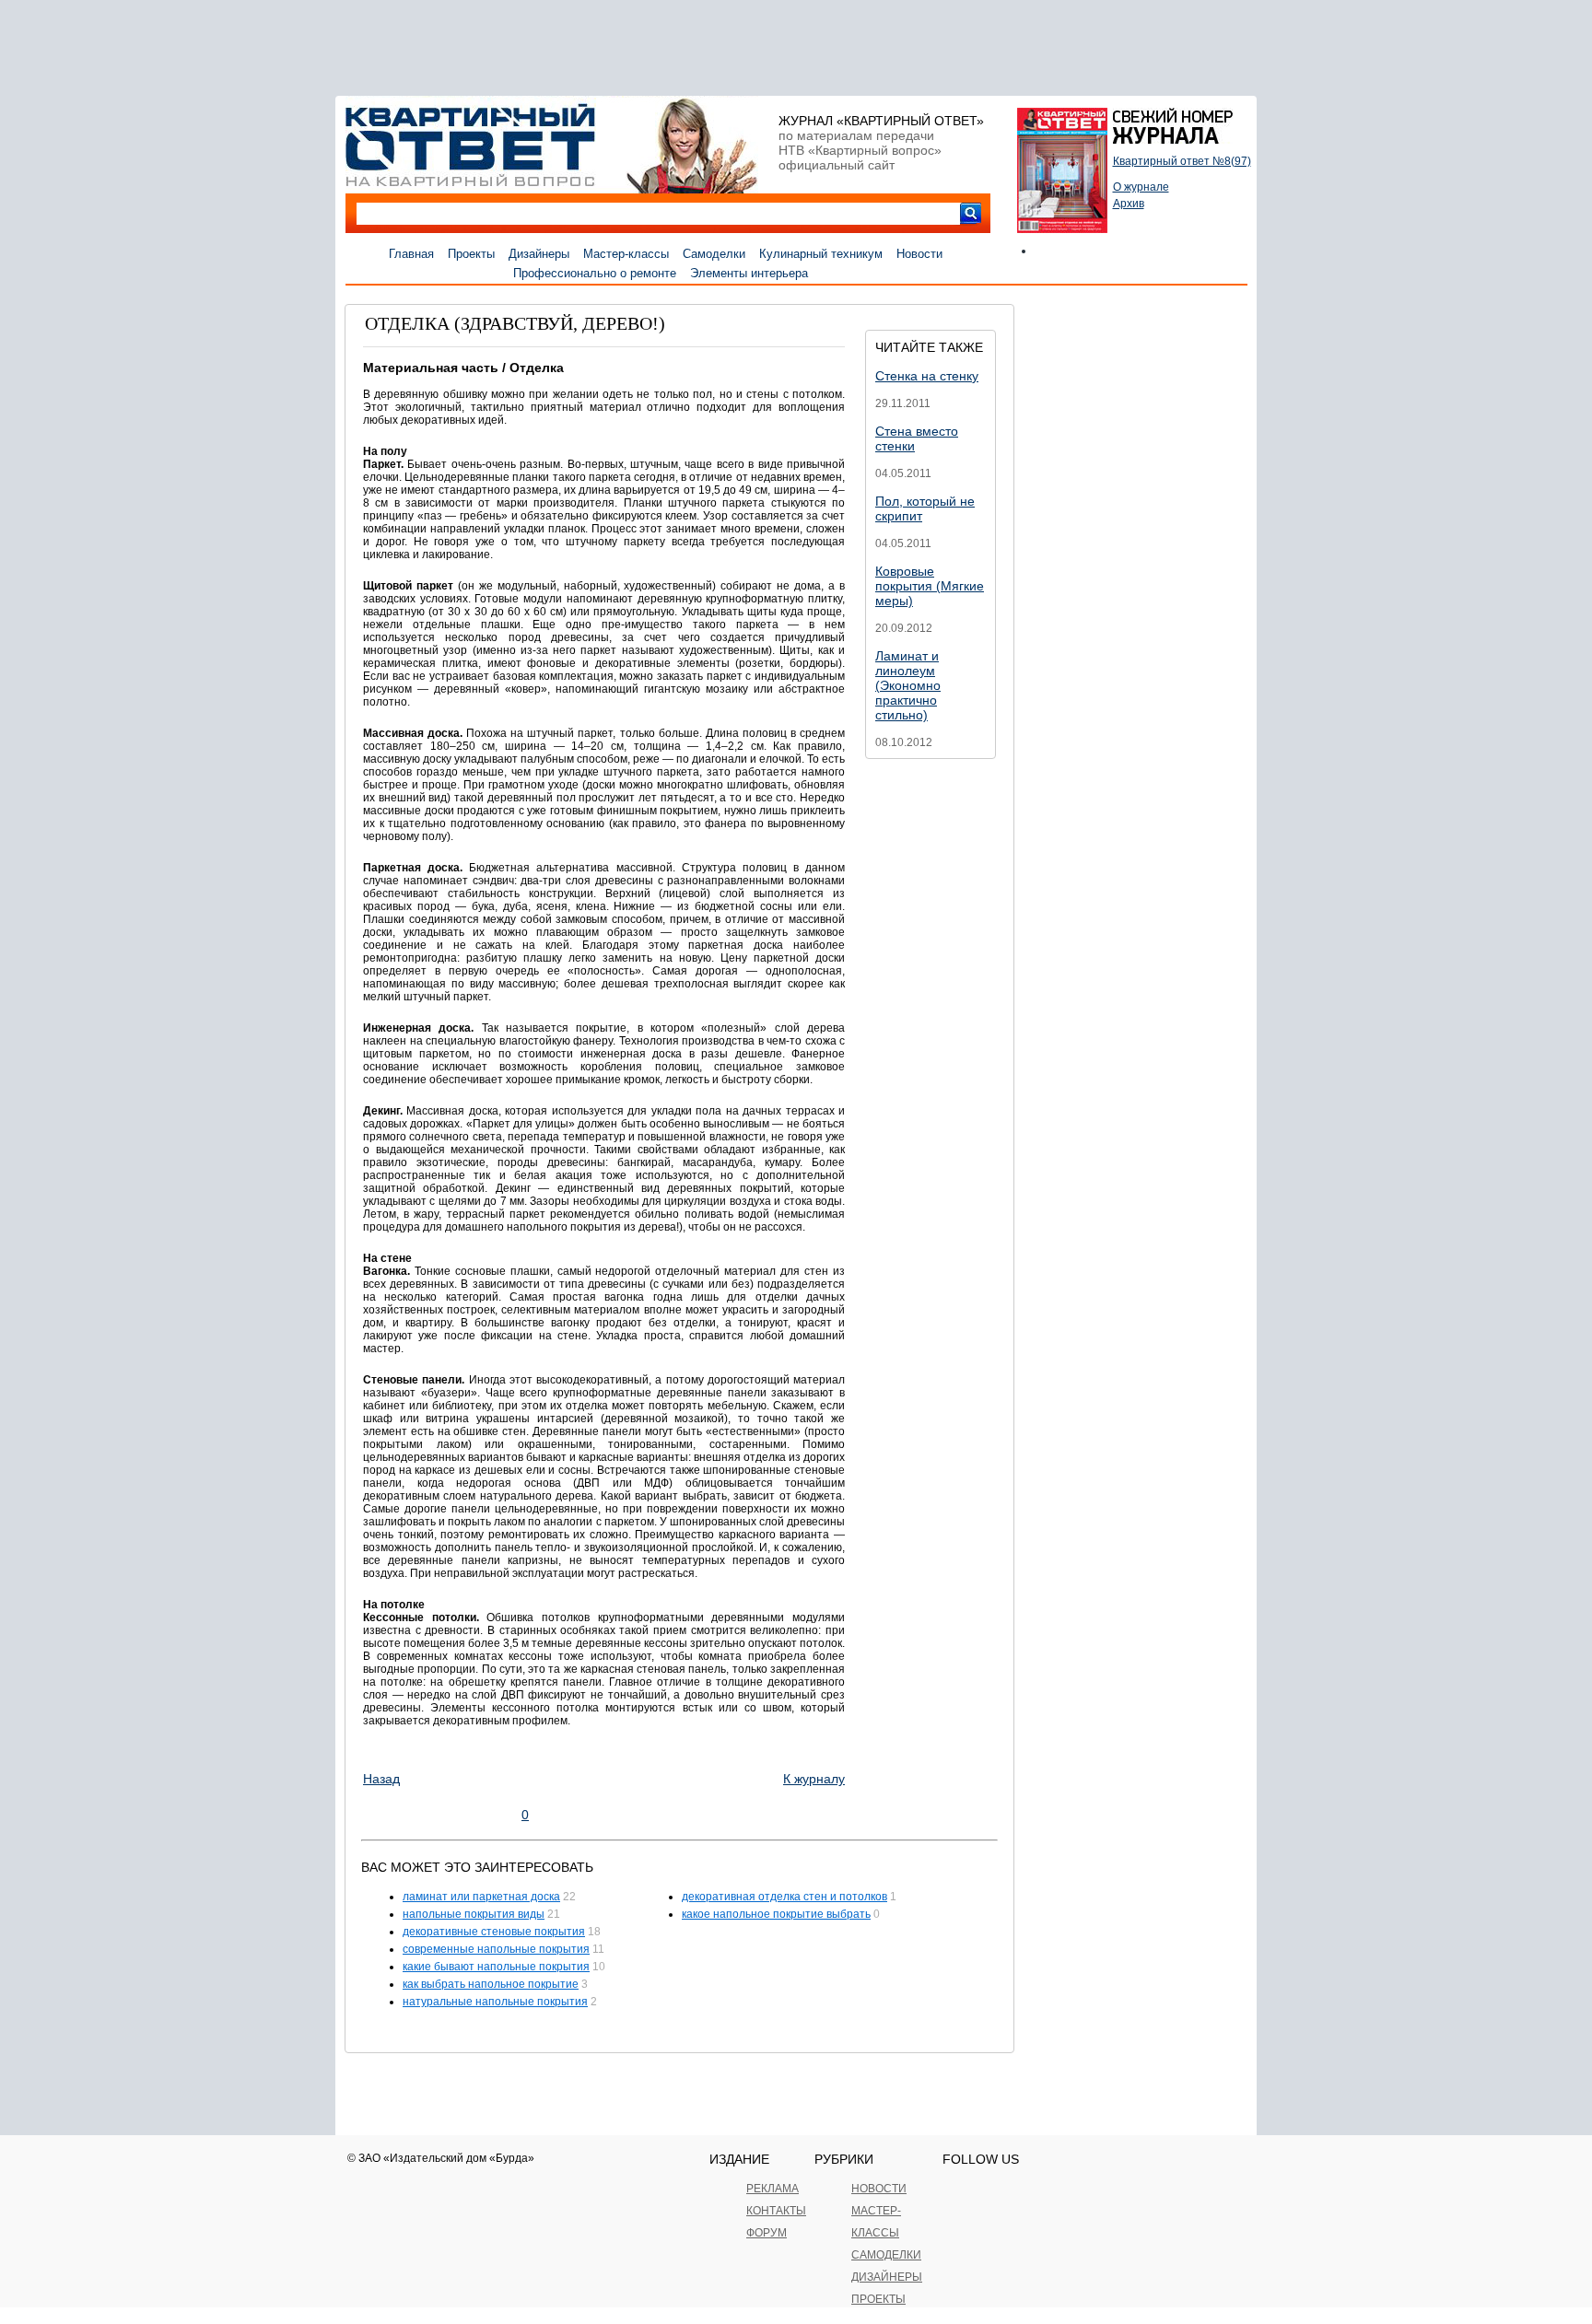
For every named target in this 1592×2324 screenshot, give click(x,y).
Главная (411, 254)
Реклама (773, 2189)
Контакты (776, 2211)
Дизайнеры (539, 254)
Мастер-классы (626, 254)
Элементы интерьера (749, 273)
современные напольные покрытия (496, 1949)
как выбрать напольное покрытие (491, 1984)
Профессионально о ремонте (595, 273)
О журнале (1141, 187)
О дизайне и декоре (444, 273)
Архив (1129, 204)
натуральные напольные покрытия (495, 2002)
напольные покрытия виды (474, 1914)
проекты (878, 2299)
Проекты (471, 254)
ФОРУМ (767, 2233)
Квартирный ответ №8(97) (1182, 161)
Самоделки (714, 254)
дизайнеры (887, 2277)
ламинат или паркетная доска (481, 1897)
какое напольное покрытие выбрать (776, 1914)
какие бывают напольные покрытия (496, 1967)
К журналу (814, 1779)
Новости (919, 254)
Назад (381, 1779)
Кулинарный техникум (821, 254)
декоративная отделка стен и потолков (784, 1897)
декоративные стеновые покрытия (494, 1932)
